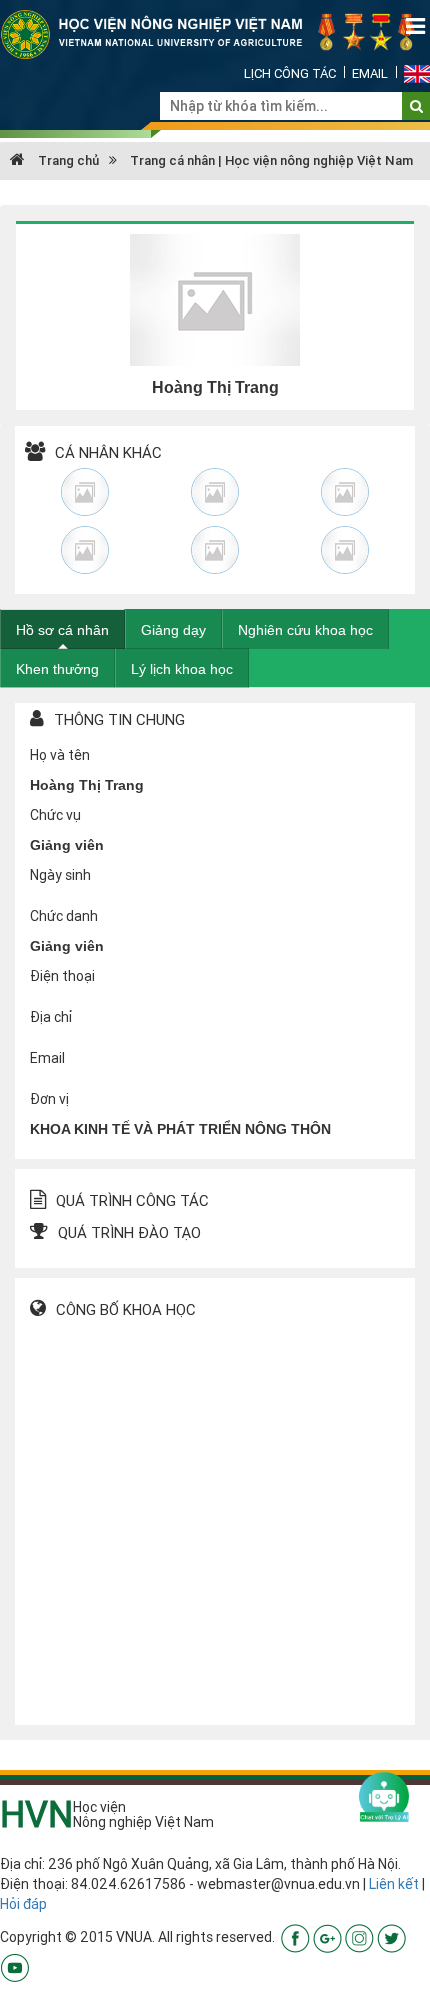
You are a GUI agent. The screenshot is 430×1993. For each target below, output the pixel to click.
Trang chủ (67, 160)
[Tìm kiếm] (416, 106)
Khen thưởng (57, 669)
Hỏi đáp (23, 1904)
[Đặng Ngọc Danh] (215, 492)
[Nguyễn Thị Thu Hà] (215, 550)
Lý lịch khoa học (182, 669)
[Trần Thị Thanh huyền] (85, 492)
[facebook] (295, 1937)
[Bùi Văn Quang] (345, 492)
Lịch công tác (290, 73)
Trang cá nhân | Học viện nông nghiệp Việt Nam (271, 160)
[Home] (215, 33)
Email (370, 73)
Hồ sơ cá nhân (62, 630)
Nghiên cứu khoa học (305, 630)
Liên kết (394, 1884)
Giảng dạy (173, 630)
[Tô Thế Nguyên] (85, 550)
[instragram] (359, 1937)
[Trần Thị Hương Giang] (345, 550)
